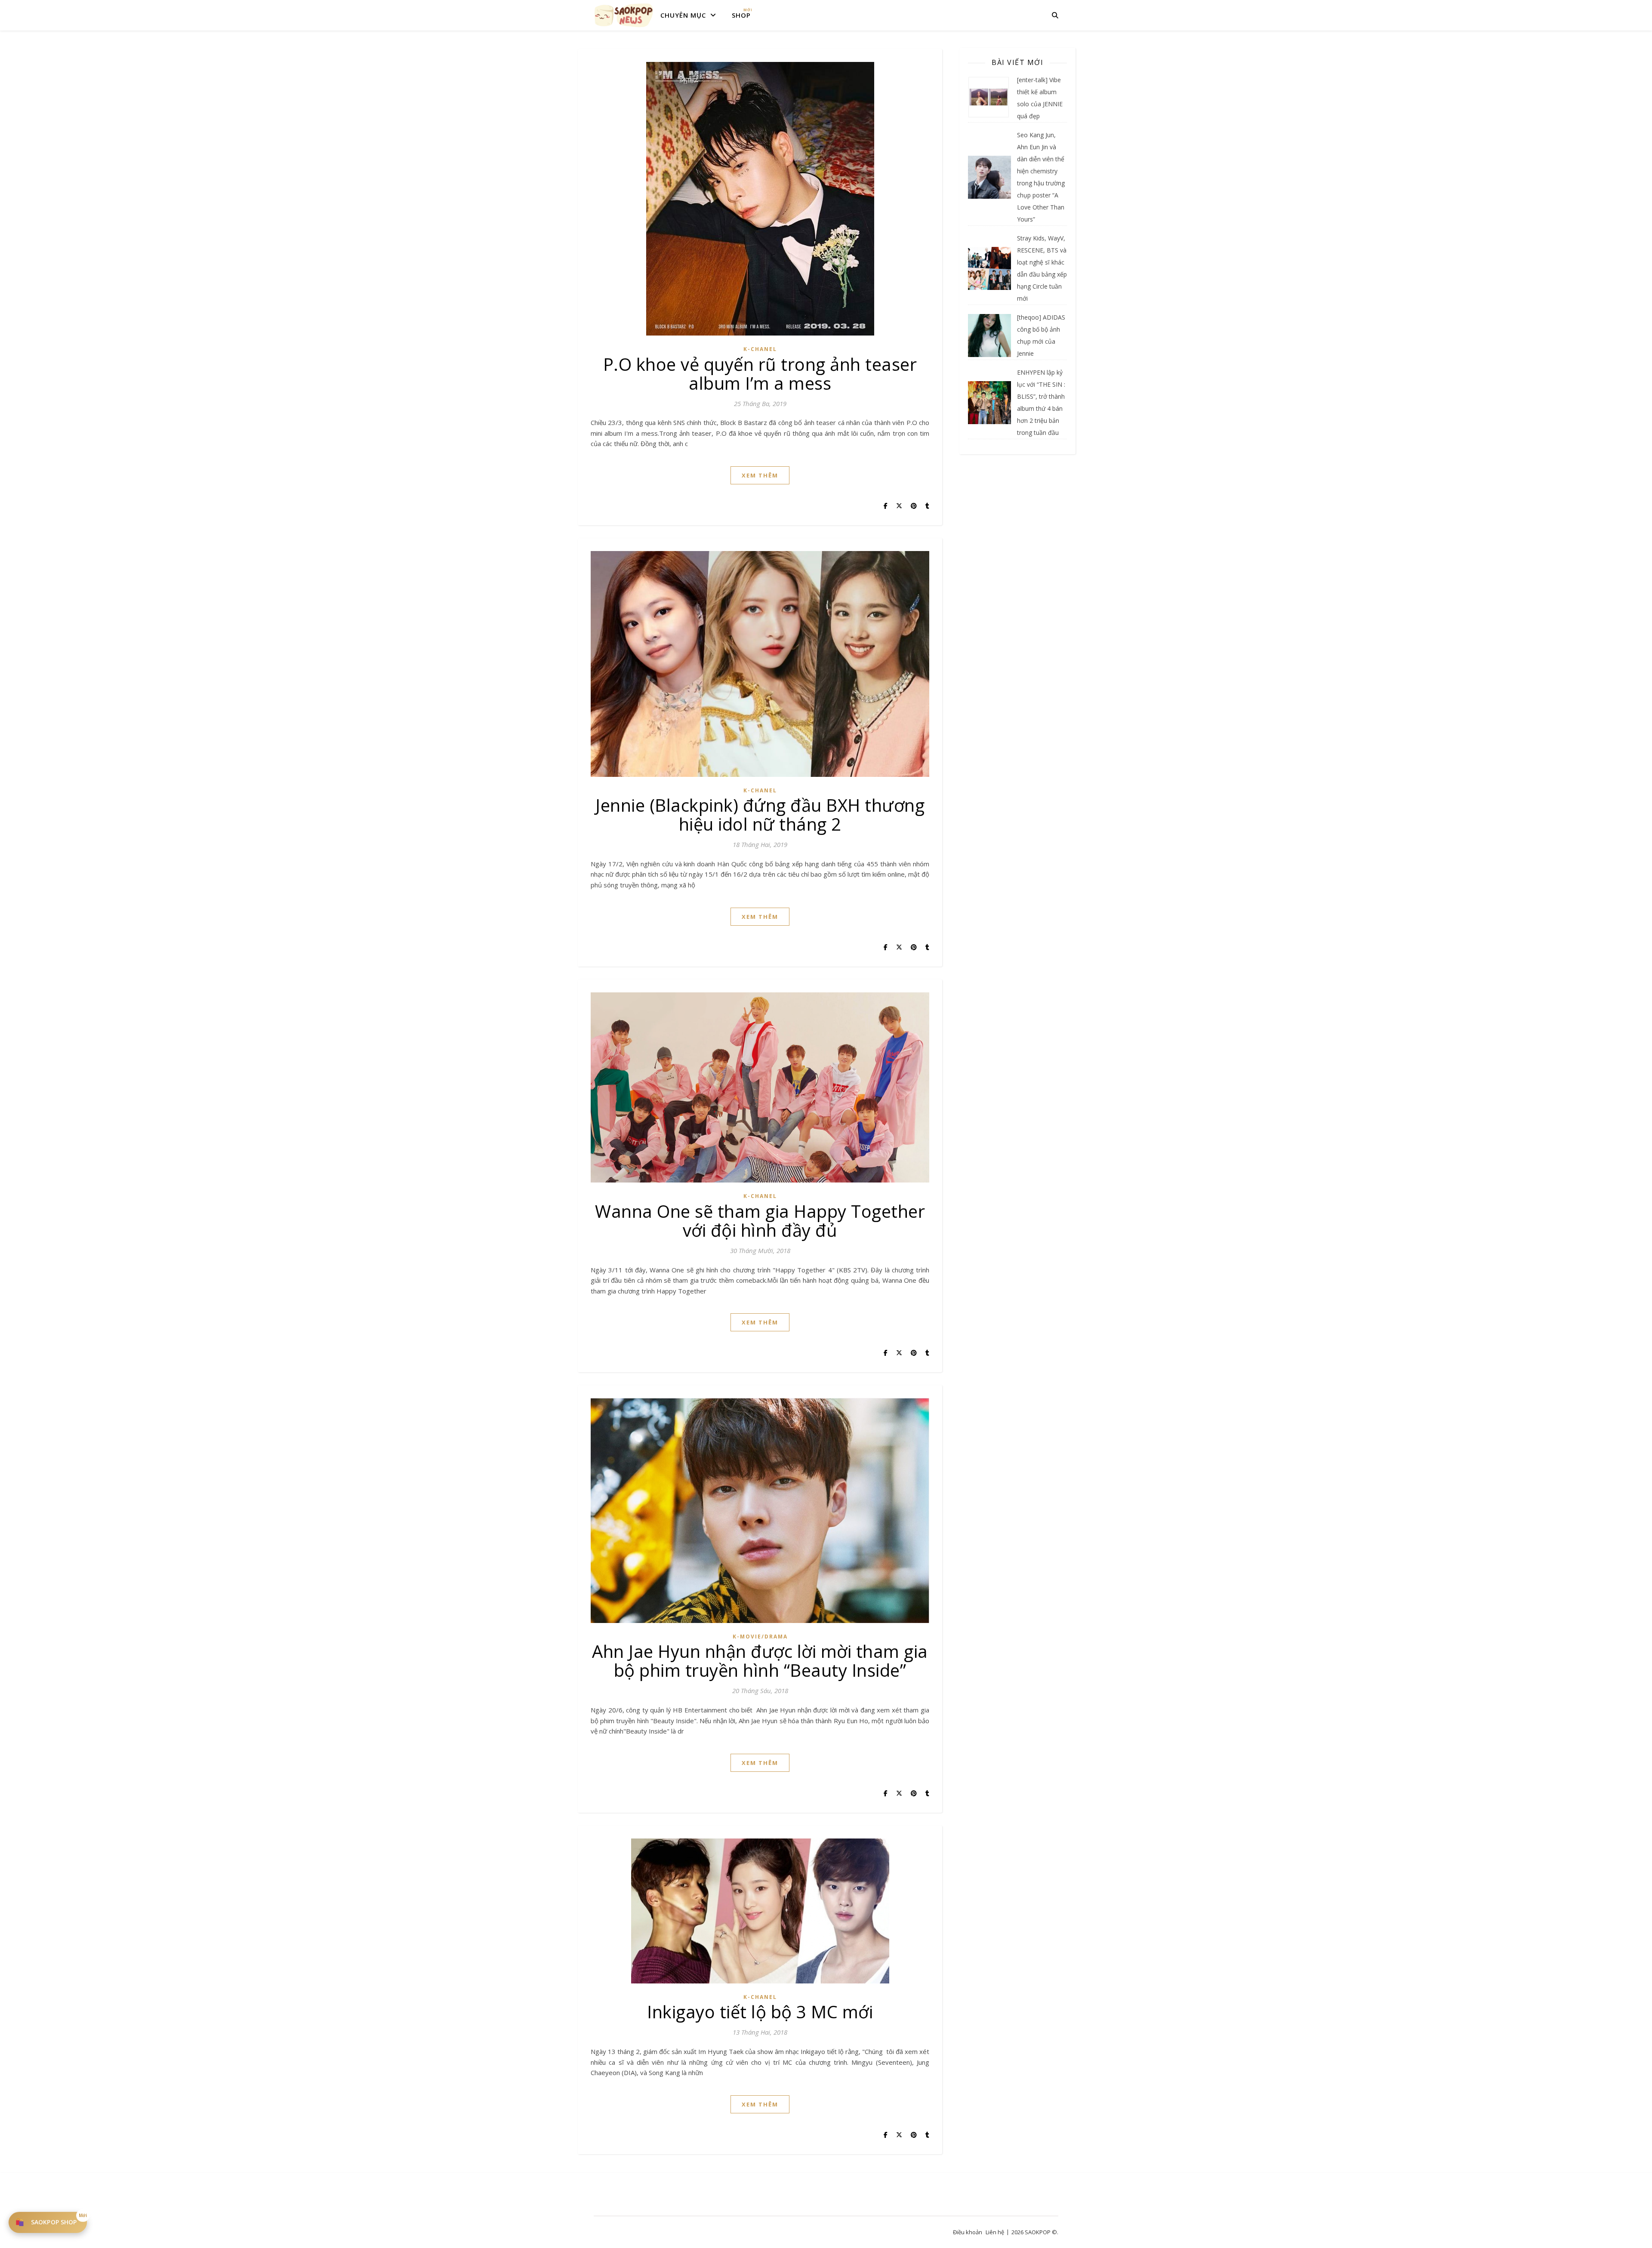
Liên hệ (995, 2232)
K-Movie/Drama (760, 1637)
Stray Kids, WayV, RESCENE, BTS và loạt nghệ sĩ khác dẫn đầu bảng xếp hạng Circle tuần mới (1042, 268)
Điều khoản (968, 2232)
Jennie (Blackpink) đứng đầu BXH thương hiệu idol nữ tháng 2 (760, 815)
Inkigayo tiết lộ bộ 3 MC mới (760, 2012)
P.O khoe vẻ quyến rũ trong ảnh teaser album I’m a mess (760, 374)
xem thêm (760, 475)
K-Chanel (760, 349)
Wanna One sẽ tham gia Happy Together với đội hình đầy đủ (760, 1221)
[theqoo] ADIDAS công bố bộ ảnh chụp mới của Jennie (1041, 335)
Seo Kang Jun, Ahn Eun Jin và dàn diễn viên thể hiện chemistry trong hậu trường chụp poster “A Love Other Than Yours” (1041, 177)
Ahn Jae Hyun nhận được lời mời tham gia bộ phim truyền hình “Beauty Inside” (760, 1661)
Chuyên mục (683, 15)
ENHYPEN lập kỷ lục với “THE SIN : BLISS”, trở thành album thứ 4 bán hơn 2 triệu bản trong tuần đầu (1041, 402)
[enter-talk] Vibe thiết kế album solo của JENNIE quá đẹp (1040, 98)
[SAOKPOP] (624, 15)
